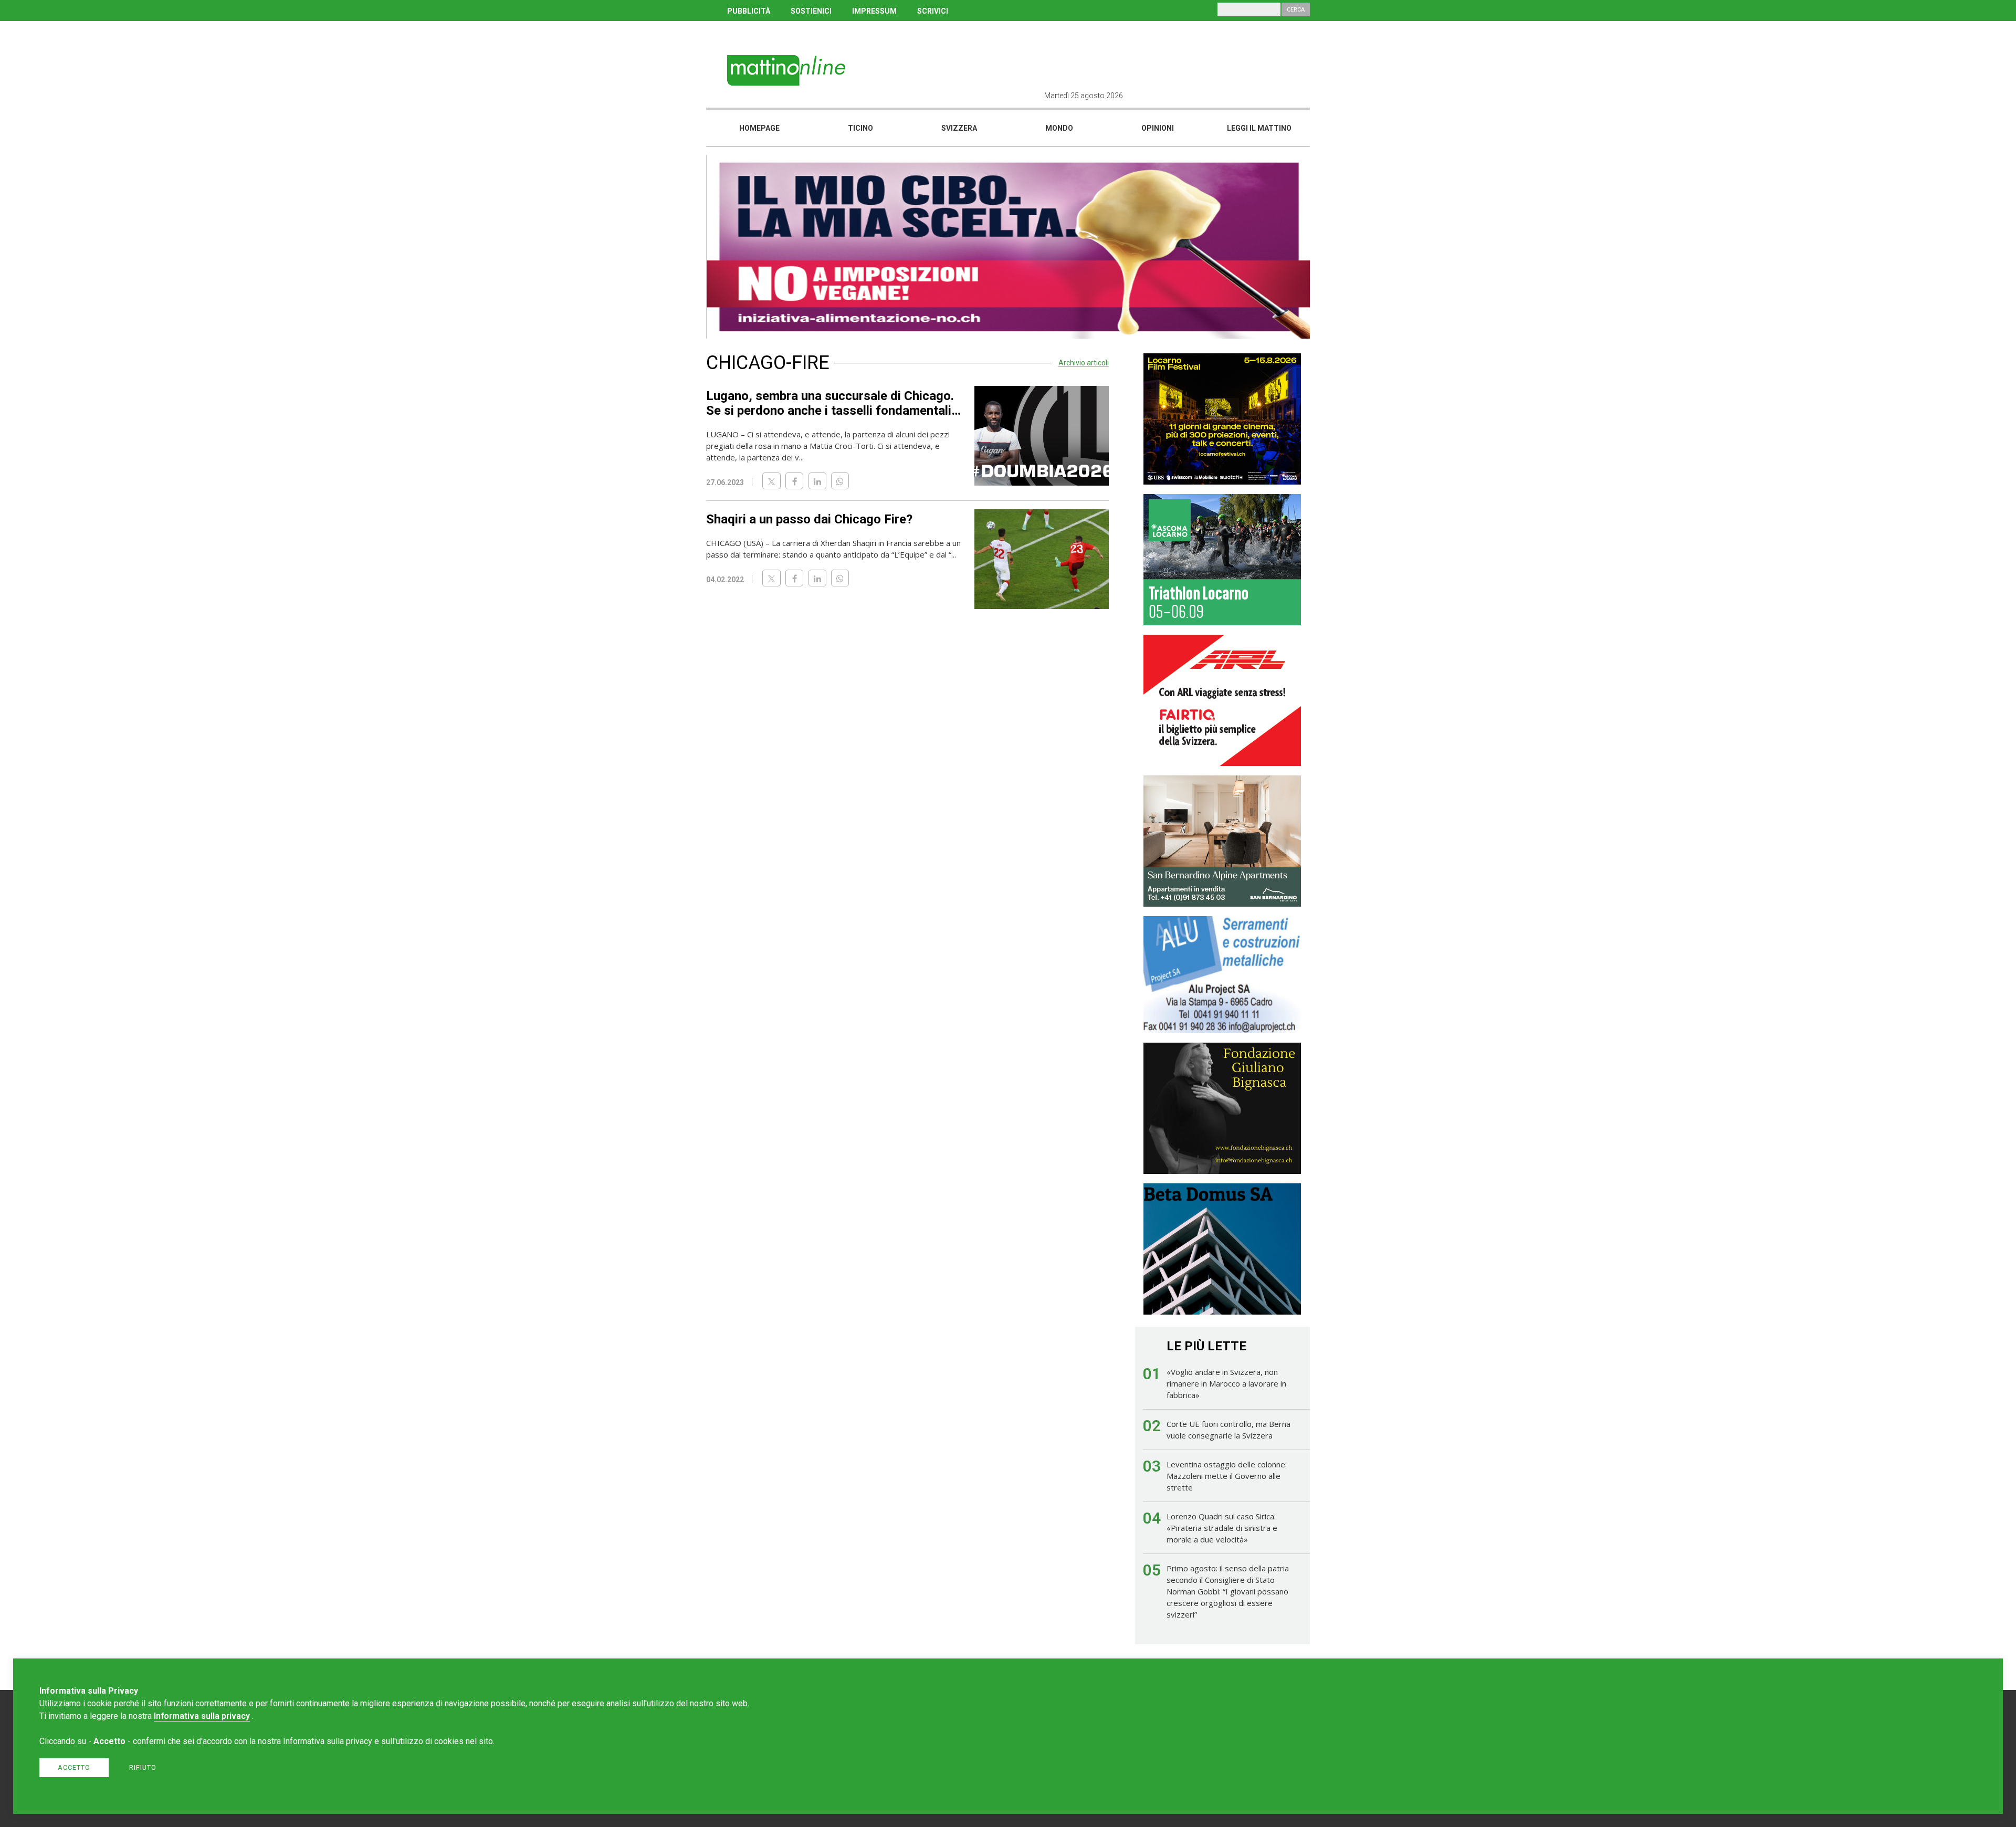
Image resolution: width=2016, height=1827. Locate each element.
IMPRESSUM (874, 11)
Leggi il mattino (1259, 128)
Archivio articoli (1084, 363)
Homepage (759, 128)
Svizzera (959, 128)
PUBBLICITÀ (749, 11)
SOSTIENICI (811, 11)
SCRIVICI (933, 11)
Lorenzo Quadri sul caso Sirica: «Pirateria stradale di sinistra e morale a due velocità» (1222, 1528)
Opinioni (1158, 128)
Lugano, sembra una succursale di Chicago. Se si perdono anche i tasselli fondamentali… (833, 403)
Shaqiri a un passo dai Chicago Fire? (809, 519)
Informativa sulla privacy (202, 1716)
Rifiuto (143, 1767)
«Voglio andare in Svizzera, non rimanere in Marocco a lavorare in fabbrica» (1226, 1383)
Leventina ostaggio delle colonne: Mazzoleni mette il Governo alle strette (1227, 1476)
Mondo (1059, 128)
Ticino (860, 128)
